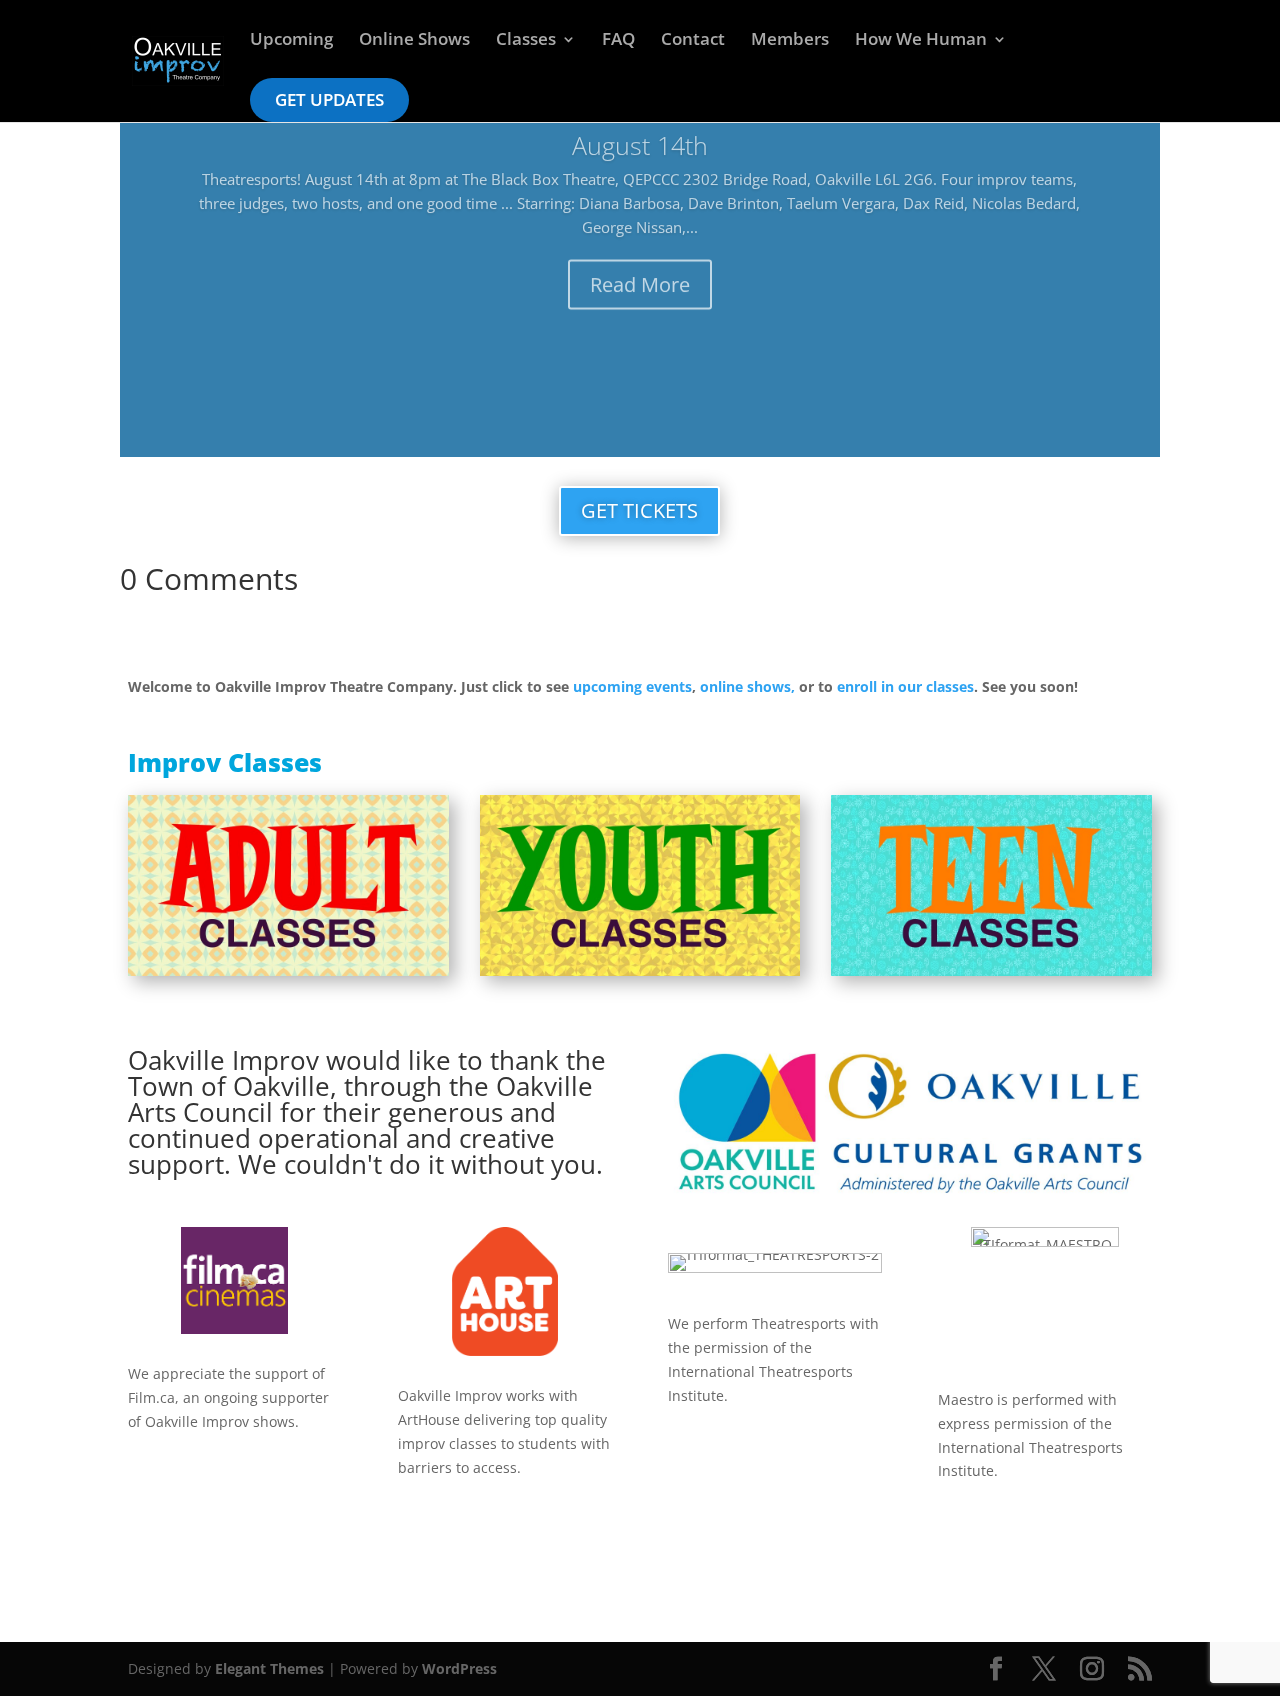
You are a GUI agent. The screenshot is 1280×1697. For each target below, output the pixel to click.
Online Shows (414, 41)
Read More (640, 278)
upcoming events (632, 686)
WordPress (459, 1668)
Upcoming (291, 41)
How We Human (921, 41)
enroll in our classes (905, 686)
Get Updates (329, 99)
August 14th (640, 139)
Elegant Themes (269, 1668)
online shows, (747, 686)
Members (790, 41)
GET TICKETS (639, 510)
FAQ (618, 41)
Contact (693, 41)
